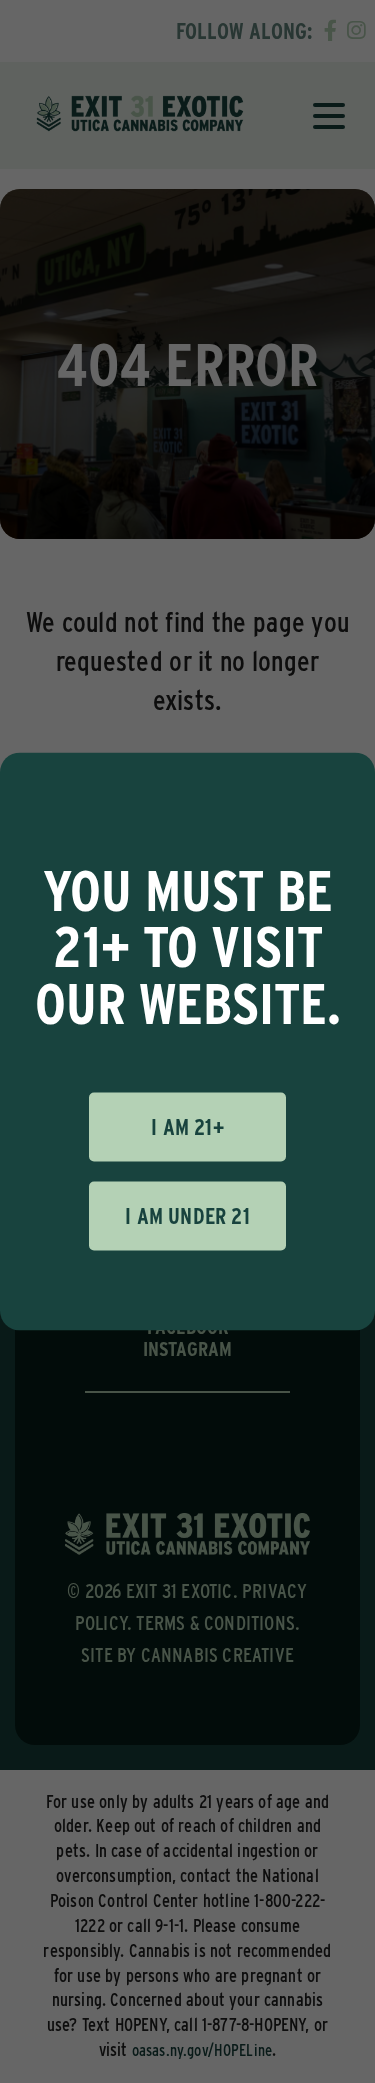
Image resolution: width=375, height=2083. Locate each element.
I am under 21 (187, 1216)
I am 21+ (187, 1126)
